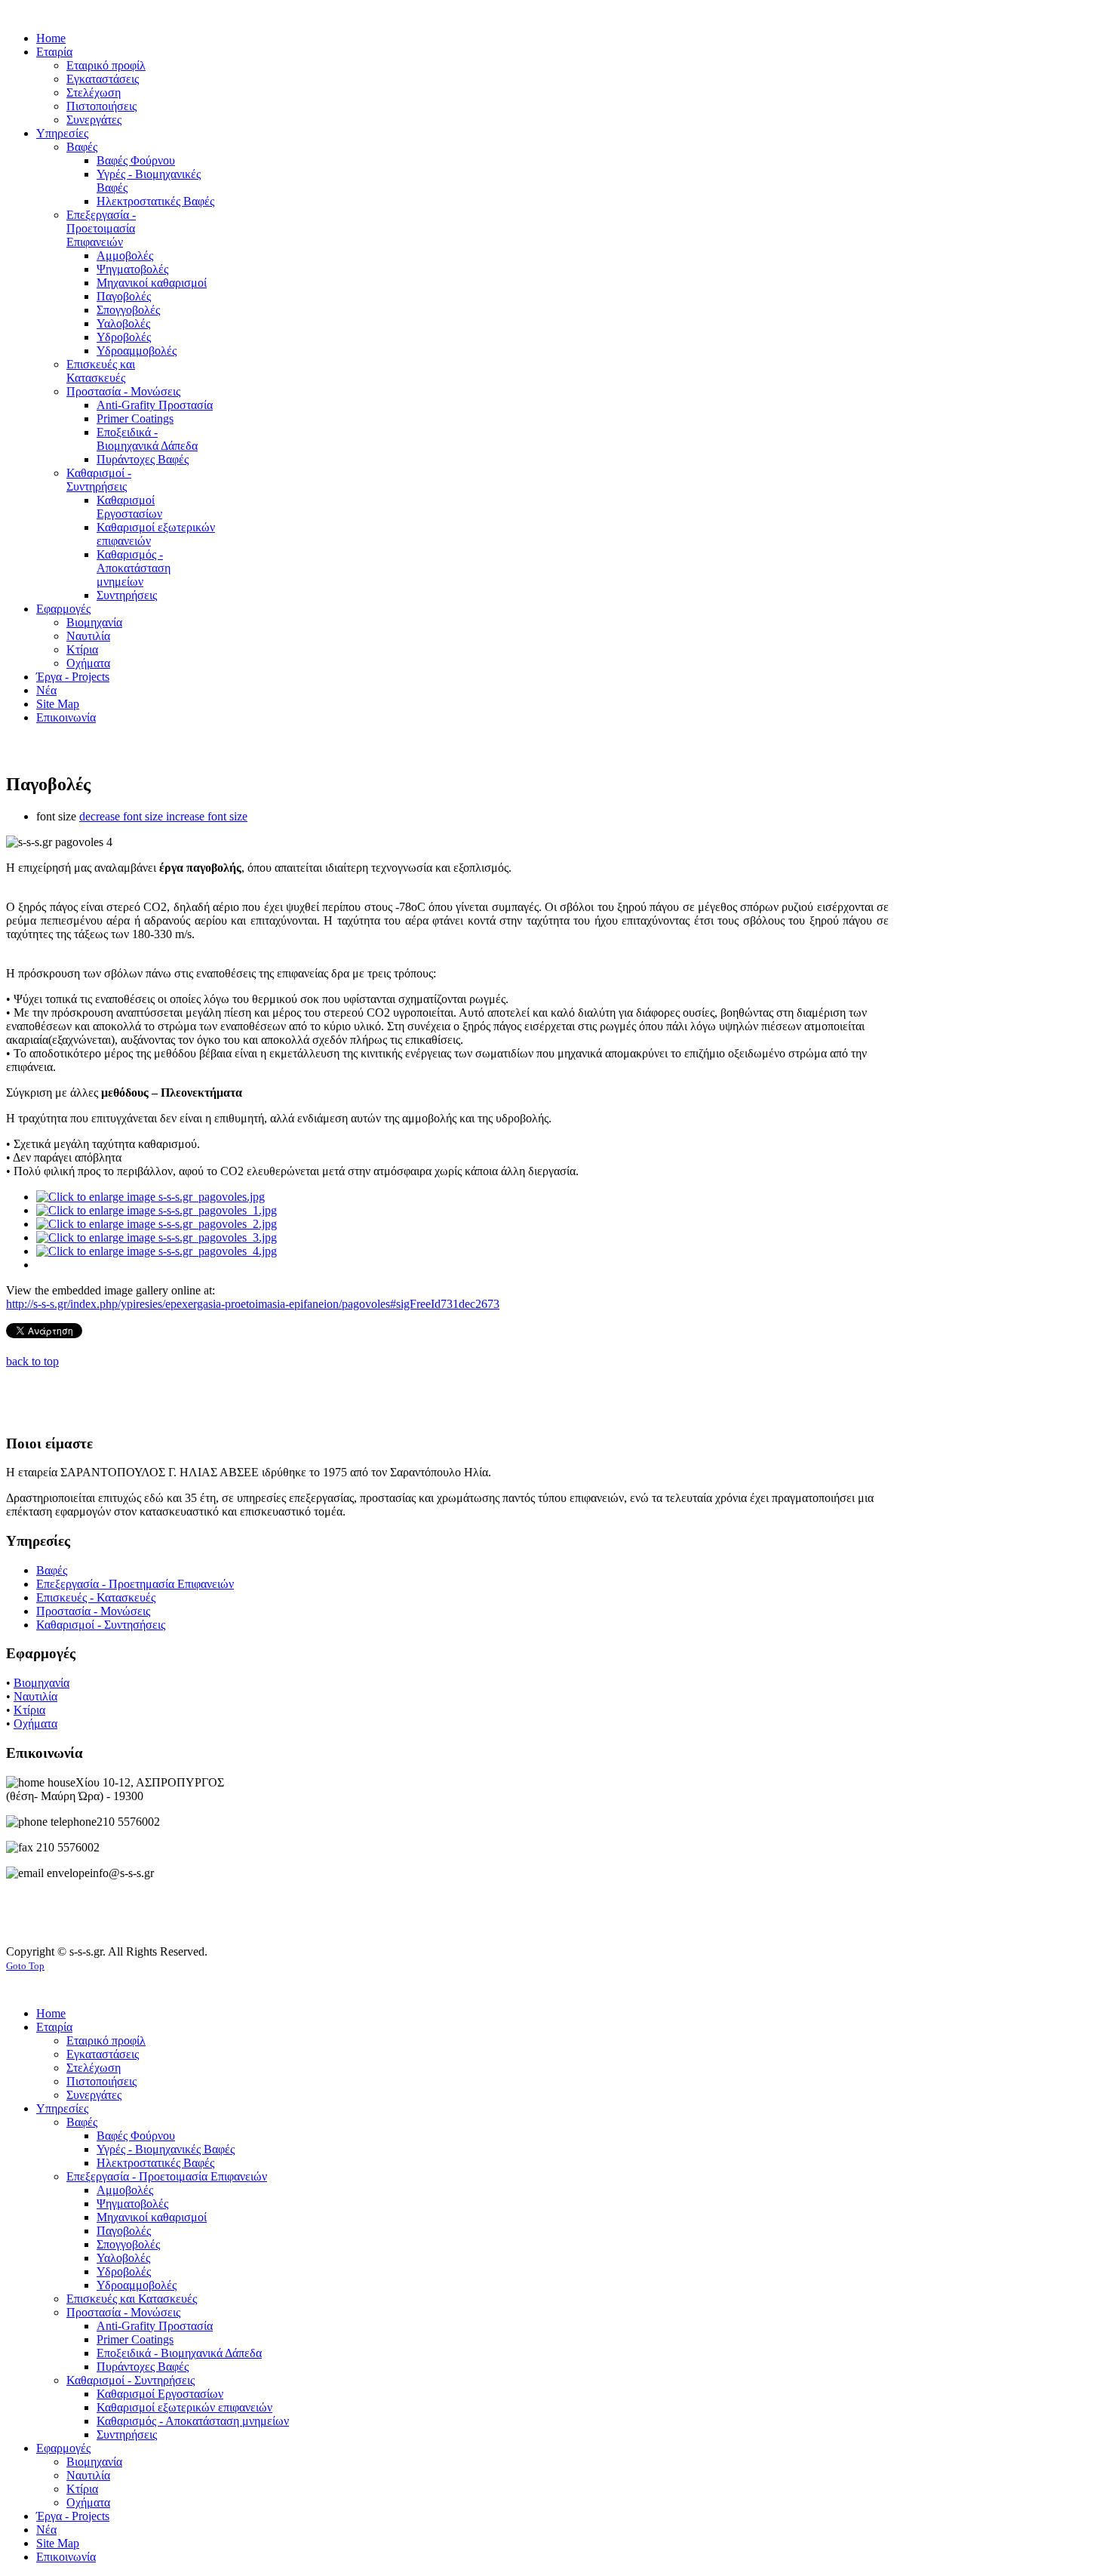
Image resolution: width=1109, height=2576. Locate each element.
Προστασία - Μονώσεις (93, 1611)
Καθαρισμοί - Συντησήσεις (101, 1625)
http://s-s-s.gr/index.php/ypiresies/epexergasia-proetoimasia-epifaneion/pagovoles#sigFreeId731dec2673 (253, 1304)
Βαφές (52, 1570)
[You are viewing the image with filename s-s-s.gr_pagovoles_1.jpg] (157, 1210)
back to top (32, 1361)
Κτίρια (29, 1710)
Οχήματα (35, 1723)
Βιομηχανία (41, 1683)
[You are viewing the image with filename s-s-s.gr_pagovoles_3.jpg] (157, 1237)
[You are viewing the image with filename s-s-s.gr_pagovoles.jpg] (151, 1197)
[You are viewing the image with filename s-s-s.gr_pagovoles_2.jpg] (157, 1224)
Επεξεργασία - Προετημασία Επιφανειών (135, 1584)
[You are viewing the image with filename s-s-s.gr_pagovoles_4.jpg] (157, 1251)
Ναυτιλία (35, 1696)
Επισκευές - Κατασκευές (96, 1597)
